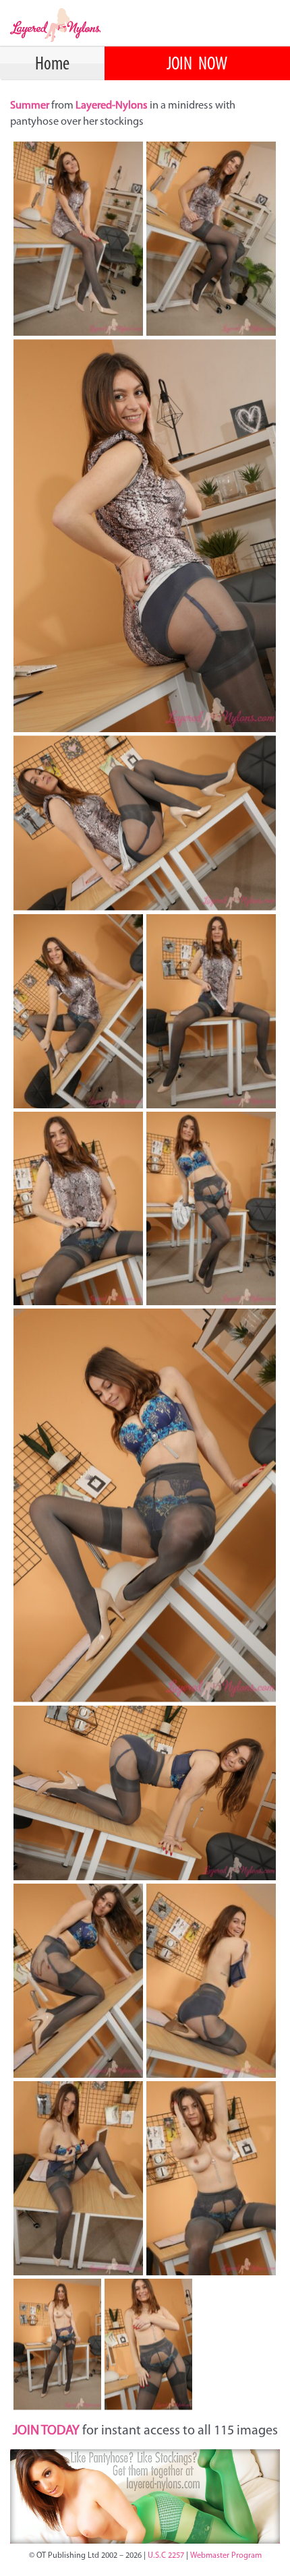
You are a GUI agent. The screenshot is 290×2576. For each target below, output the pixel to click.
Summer (31, 106)
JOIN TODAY (46, 2431)
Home (52, 65)
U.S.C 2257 (166, 2556)
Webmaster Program (226, 2556)
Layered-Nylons (112, 106)
